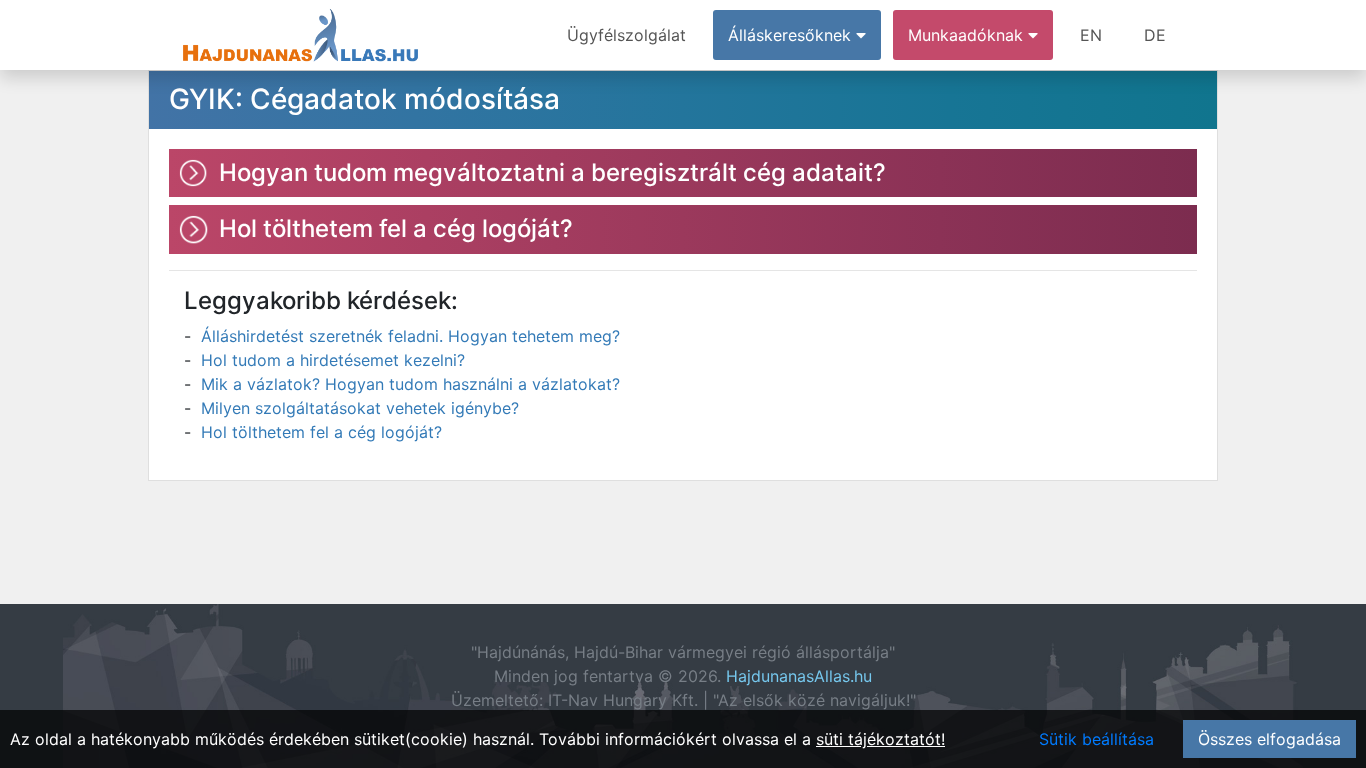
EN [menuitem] (1091, 35)
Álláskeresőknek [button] (792, 35)
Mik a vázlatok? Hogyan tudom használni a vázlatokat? (410, 384)
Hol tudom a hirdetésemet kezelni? (333, 360)
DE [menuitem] (1155, 35)
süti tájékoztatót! (880, 739)
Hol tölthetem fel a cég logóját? (321, 432)
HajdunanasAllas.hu (799, 676)
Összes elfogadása (1269, 739)
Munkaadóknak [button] (968, 35)
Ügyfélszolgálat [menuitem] (626, 35)
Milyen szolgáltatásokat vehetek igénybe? (360, 408)
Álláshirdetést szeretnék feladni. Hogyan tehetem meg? (410, 336)
